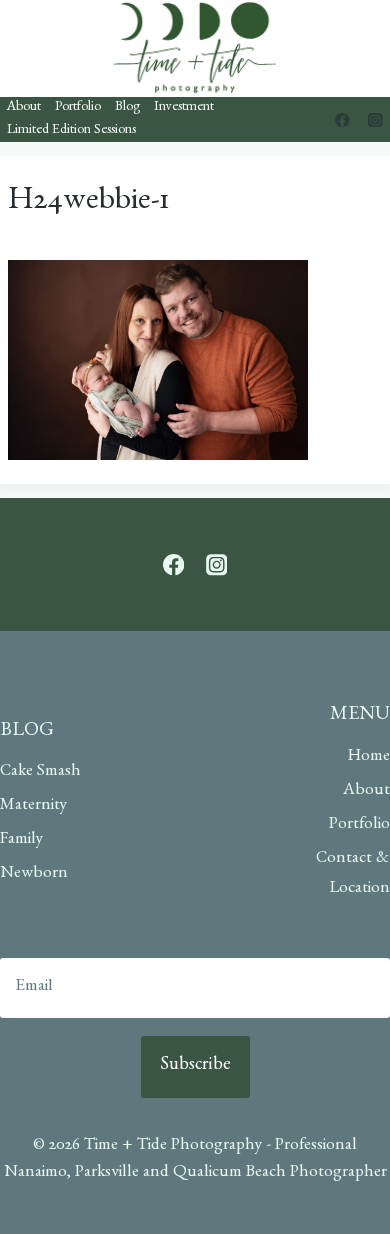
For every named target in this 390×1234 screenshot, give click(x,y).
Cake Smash (40, 772)
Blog (127, 108)
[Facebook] (342, 119)
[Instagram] (375, 119)
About (24, 108)
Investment (184, 108)
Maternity (33, 806)
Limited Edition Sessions (71, 131)
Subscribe (195, 1067)
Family (21, 840)
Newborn (34, 874)
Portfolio (78, 108)
